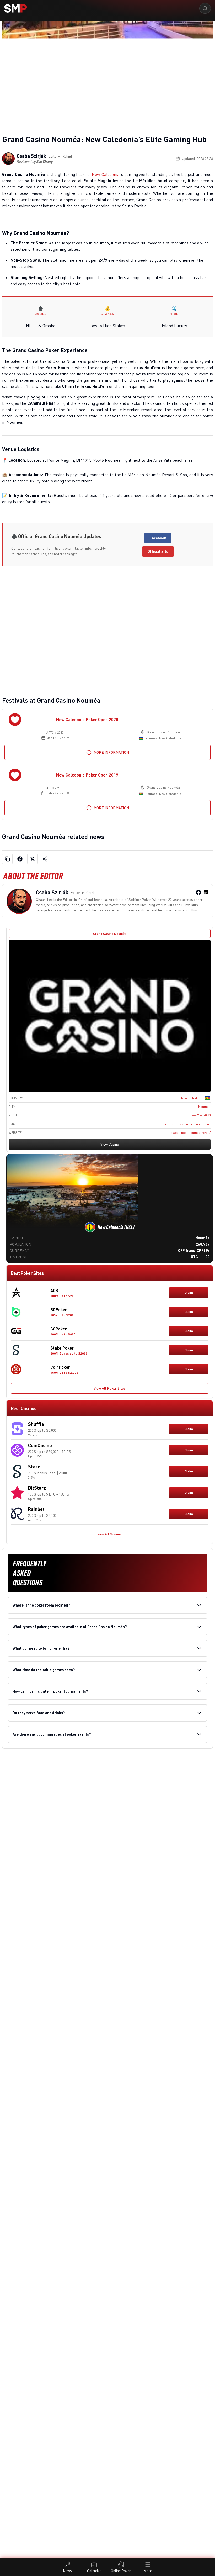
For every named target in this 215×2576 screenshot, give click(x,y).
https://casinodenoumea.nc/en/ (188, 1133)
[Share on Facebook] (20, 859)
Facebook (158, 538)
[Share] (45, 859)
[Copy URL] (7, 859)
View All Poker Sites (110, 1388)
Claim (189, 1292)
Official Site (158, 551)
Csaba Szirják (31, 156)
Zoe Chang (45, 162)
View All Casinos (110, 1534)
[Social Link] (198, 892)
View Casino (110, 1144)
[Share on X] (33, 859)
